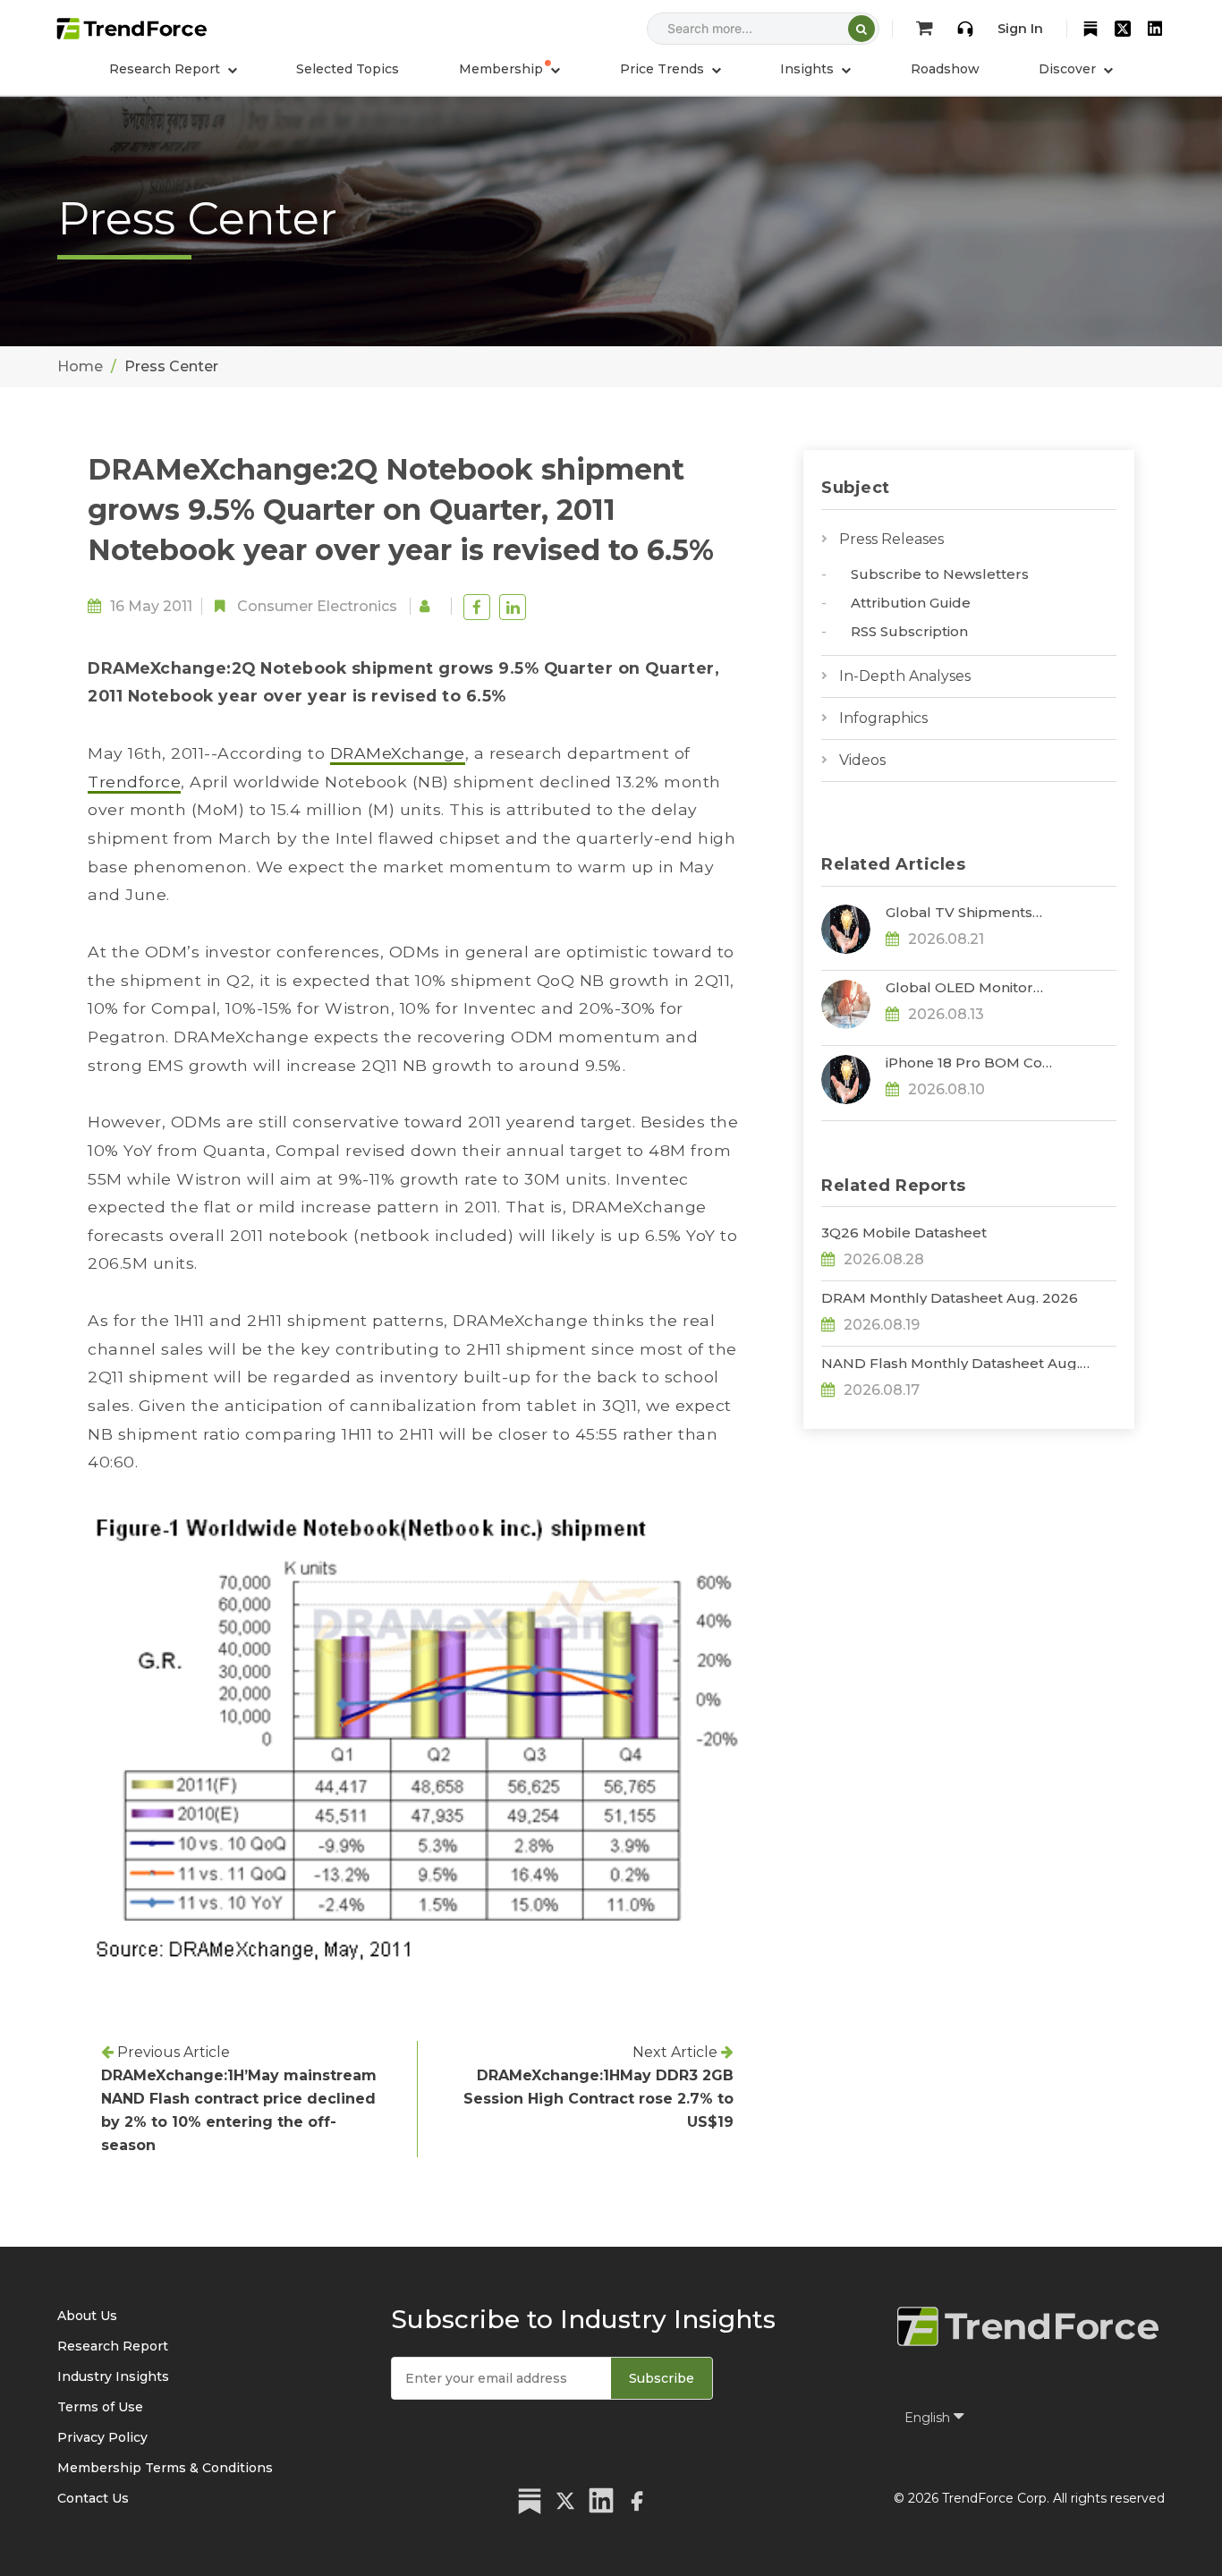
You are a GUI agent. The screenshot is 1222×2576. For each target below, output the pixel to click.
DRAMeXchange (398, 753)
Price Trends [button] (664, 69)
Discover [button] (1069, 69)
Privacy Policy (102, 2437)
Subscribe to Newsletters (940, 574)
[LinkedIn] (1155, 29)
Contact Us (93, 2498)
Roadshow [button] (945, 69)
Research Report (113, 2346)
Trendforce (134, 782)
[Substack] (1090, 29)
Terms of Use (100, 2407)
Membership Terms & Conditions (165, 2468)
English (929, 2418)
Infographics (883, 718)
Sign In (1020, 29)
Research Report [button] (166, 69)
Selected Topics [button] (348, 69)
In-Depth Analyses (905, 676)
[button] (509, 69)
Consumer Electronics (317, 606)
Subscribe (662, 2378)
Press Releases (891, 539)
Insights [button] (809, 69)
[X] (1123, 29)
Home (80, 366)
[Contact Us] (965, 29)
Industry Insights (113, 2376)
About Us (87, 2316)
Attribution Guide (911, 603)
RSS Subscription (909, 631)
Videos (862, 760)
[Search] (861, 29)
